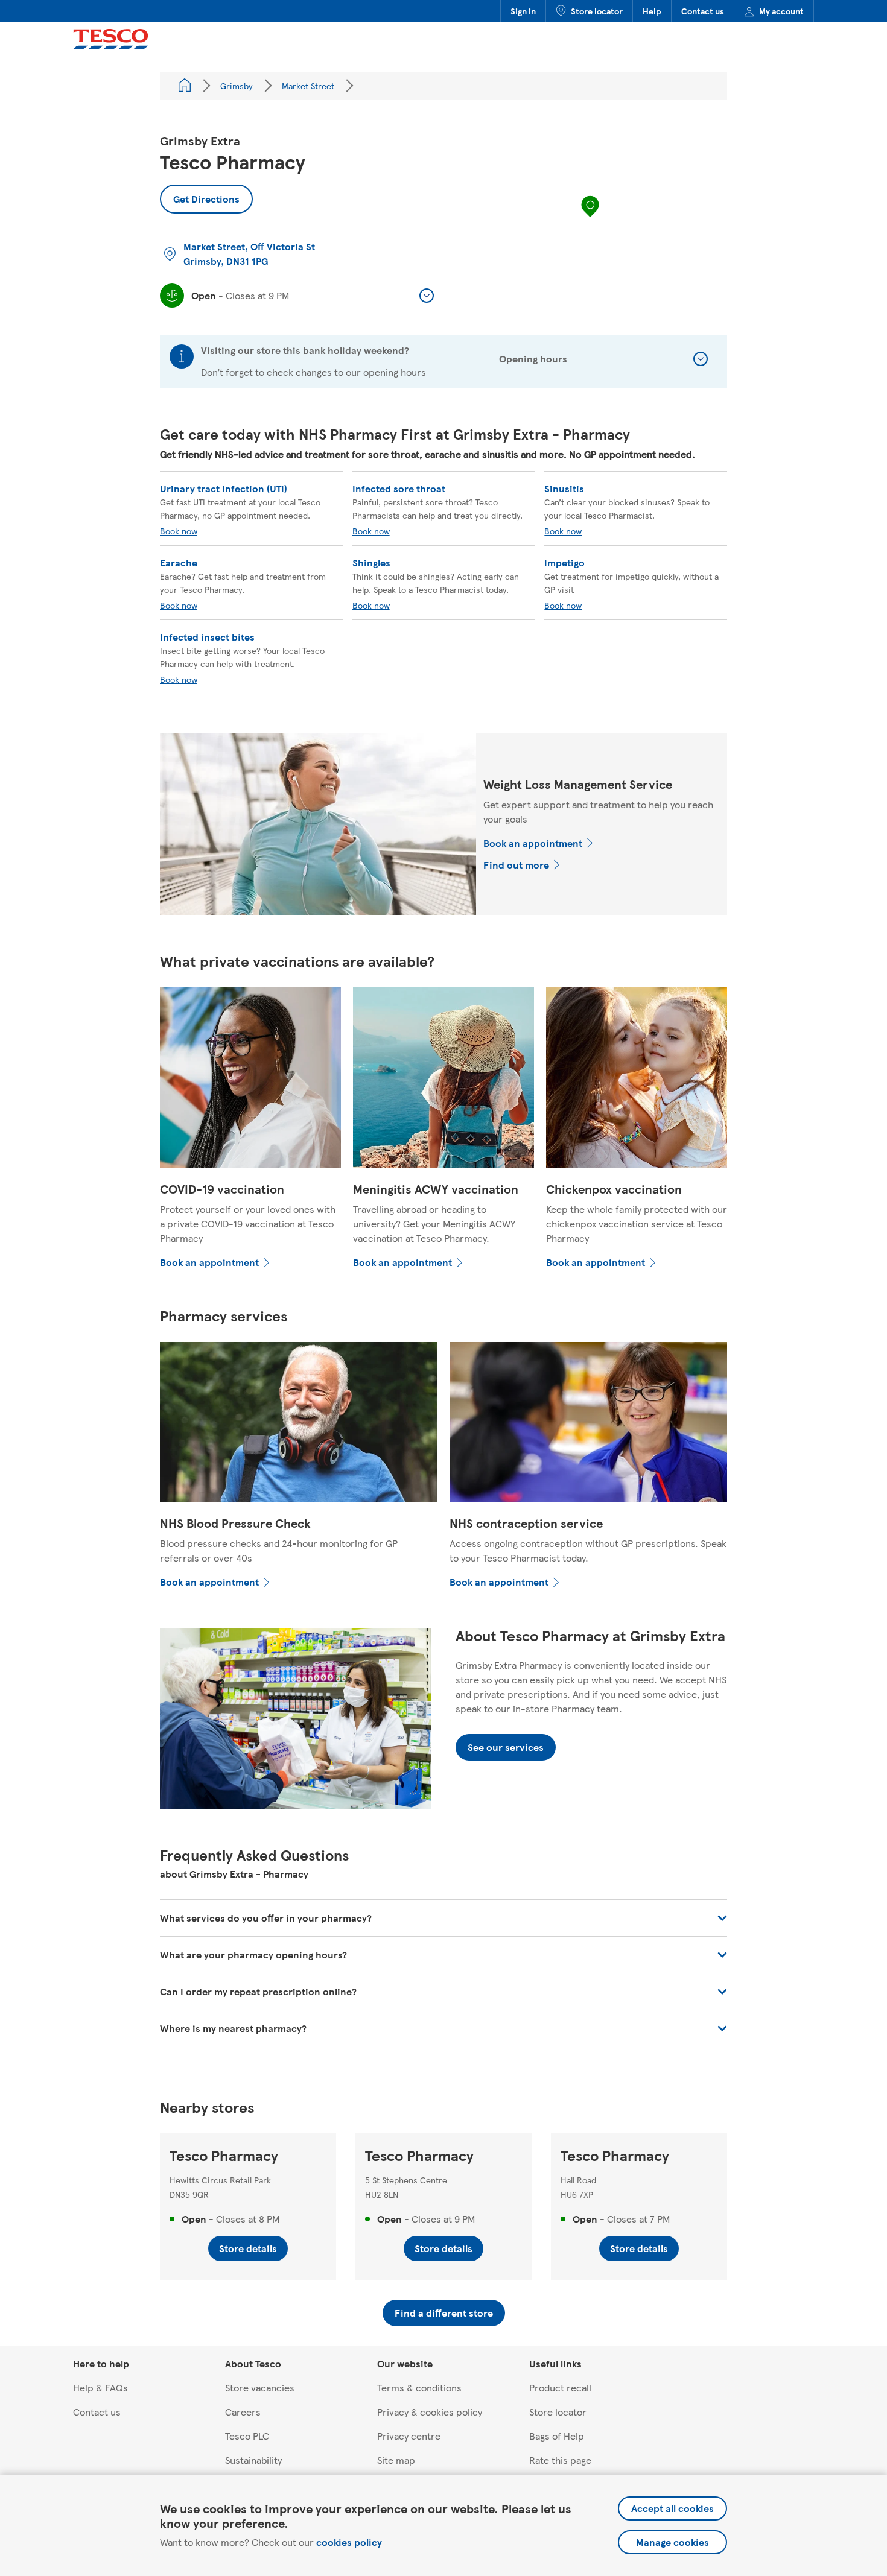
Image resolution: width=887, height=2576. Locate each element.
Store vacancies (260, 2388)
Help (652, 11)
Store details (248, 2248)
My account (781, 11)
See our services (506, 1747)
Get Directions (200, 195)
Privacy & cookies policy (430, 2412)
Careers (243, 2412)
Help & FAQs (100, 2388)
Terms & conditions (419, 2388)
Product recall (560, 2388)
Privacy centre (409, 2436)
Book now (179, 531)
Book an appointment (533, 843)
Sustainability (253, 2460)
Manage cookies (672, 2542)
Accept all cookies (672, 2508)
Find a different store (444, 2313)
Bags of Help (557, 2436)
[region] (590, 218)
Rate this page (560, 2460)
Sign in (523, 11)
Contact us (703, 11)
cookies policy (349, 2542)
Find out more (516, 865)
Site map (396, 2460)
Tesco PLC (247, 2436)
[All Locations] (185, 86)
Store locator (597, 11)
